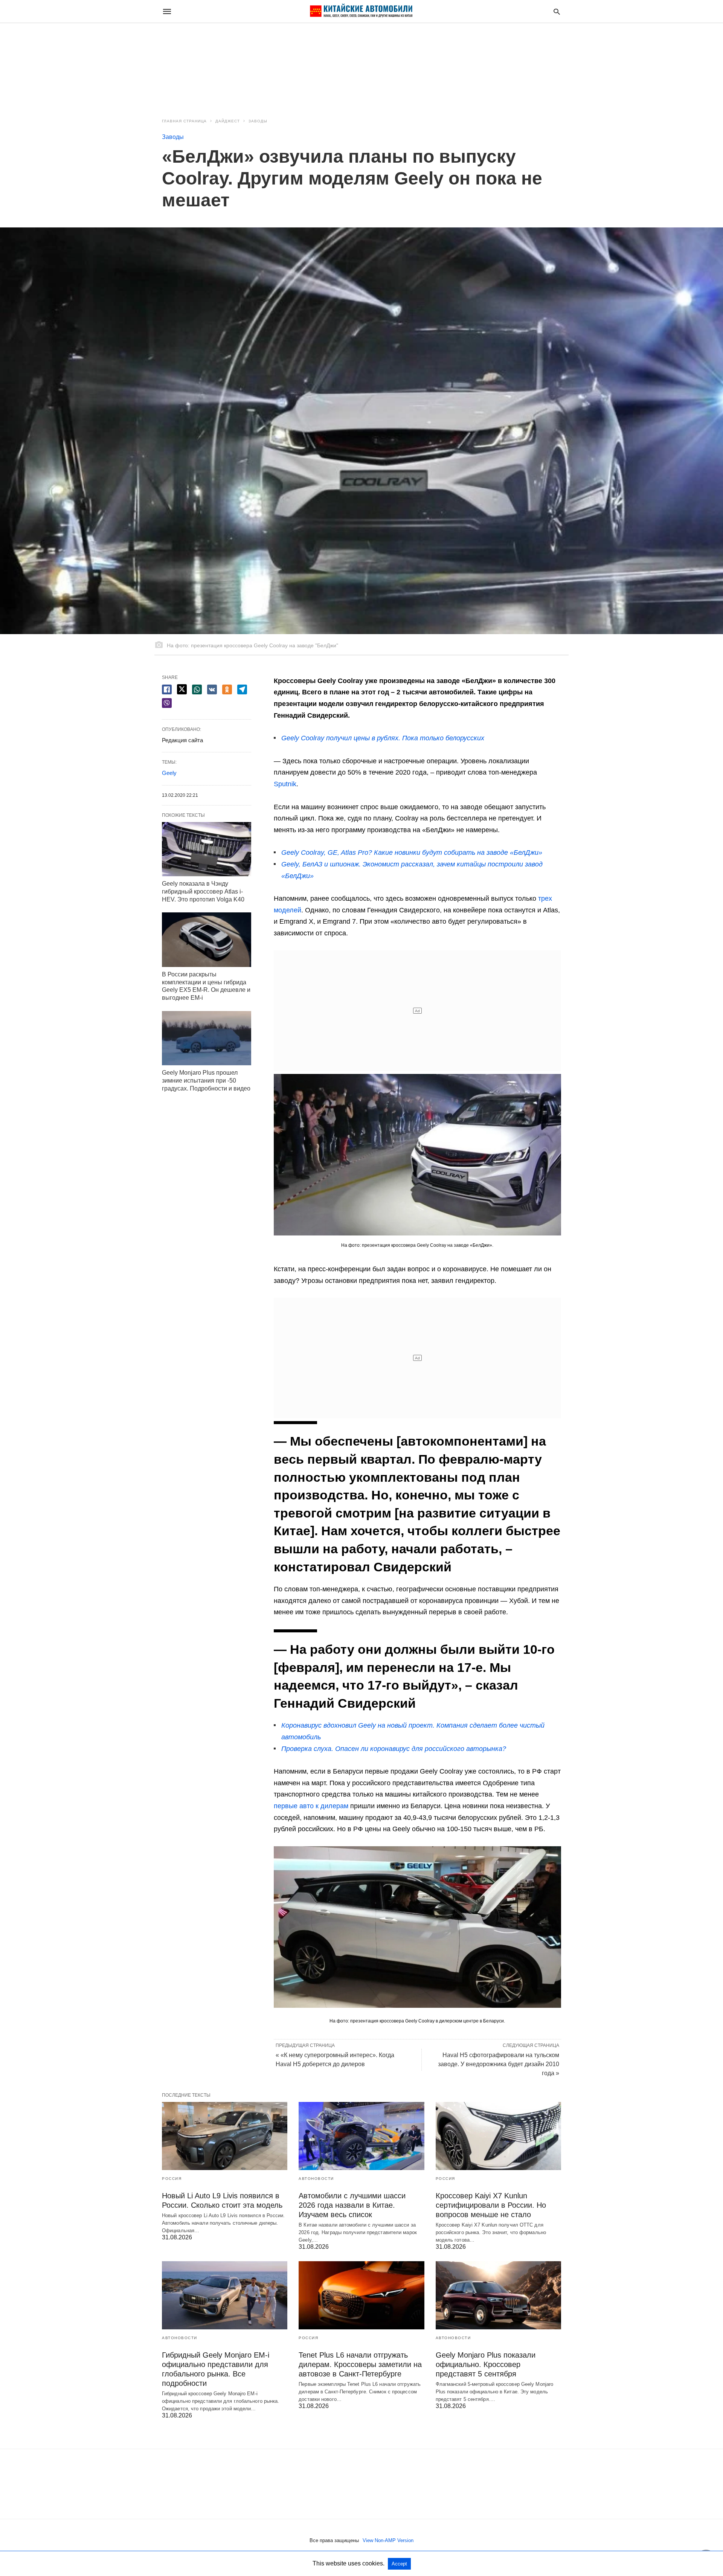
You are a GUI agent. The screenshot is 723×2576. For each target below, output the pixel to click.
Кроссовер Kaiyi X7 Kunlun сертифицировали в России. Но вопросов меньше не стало (491, 2205)
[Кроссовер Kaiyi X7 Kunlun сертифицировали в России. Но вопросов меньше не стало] (498, 2136)
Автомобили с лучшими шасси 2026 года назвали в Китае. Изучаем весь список (352, 2205)
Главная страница (184, 121)
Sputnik (285, 784)
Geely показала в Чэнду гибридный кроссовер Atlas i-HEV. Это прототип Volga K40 (203, 891)
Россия (172, 2179)
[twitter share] (182, 689)
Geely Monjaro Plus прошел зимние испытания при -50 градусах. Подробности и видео (206, 1081)
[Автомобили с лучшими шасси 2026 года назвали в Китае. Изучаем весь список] (361, 2136)
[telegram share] (242, 689)
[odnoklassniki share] (227, 689)
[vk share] (212, 689)
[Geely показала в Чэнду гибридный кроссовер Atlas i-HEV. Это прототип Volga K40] (207, 849)
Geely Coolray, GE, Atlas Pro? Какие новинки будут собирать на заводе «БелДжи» (412, 853)
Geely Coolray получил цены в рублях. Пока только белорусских (383, 738)
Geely (169, 773)
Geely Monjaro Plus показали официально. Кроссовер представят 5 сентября (486, 2364)
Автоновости (316, 2179)
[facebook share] (167, 689)
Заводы (258, 121)
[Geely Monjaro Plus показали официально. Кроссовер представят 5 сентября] (498, 2295)
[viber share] (167, 703)
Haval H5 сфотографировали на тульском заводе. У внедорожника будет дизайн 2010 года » (499, 2064)
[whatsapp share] (197, 689)
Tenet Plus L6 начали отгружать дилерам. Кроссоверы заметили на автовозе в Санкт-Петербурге (360, 2364)
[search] (557, 11)
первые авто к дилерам (311, 1806)
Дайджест (228, 121)
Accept (399, 2564)
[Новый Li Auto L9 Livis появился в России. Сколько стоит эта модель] (225, 2136)
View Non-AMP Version (388, 2540)
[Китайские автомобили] (361, 11)
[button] (417, 1155)
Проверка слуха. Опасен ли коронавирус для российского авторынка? (394, 1749)
